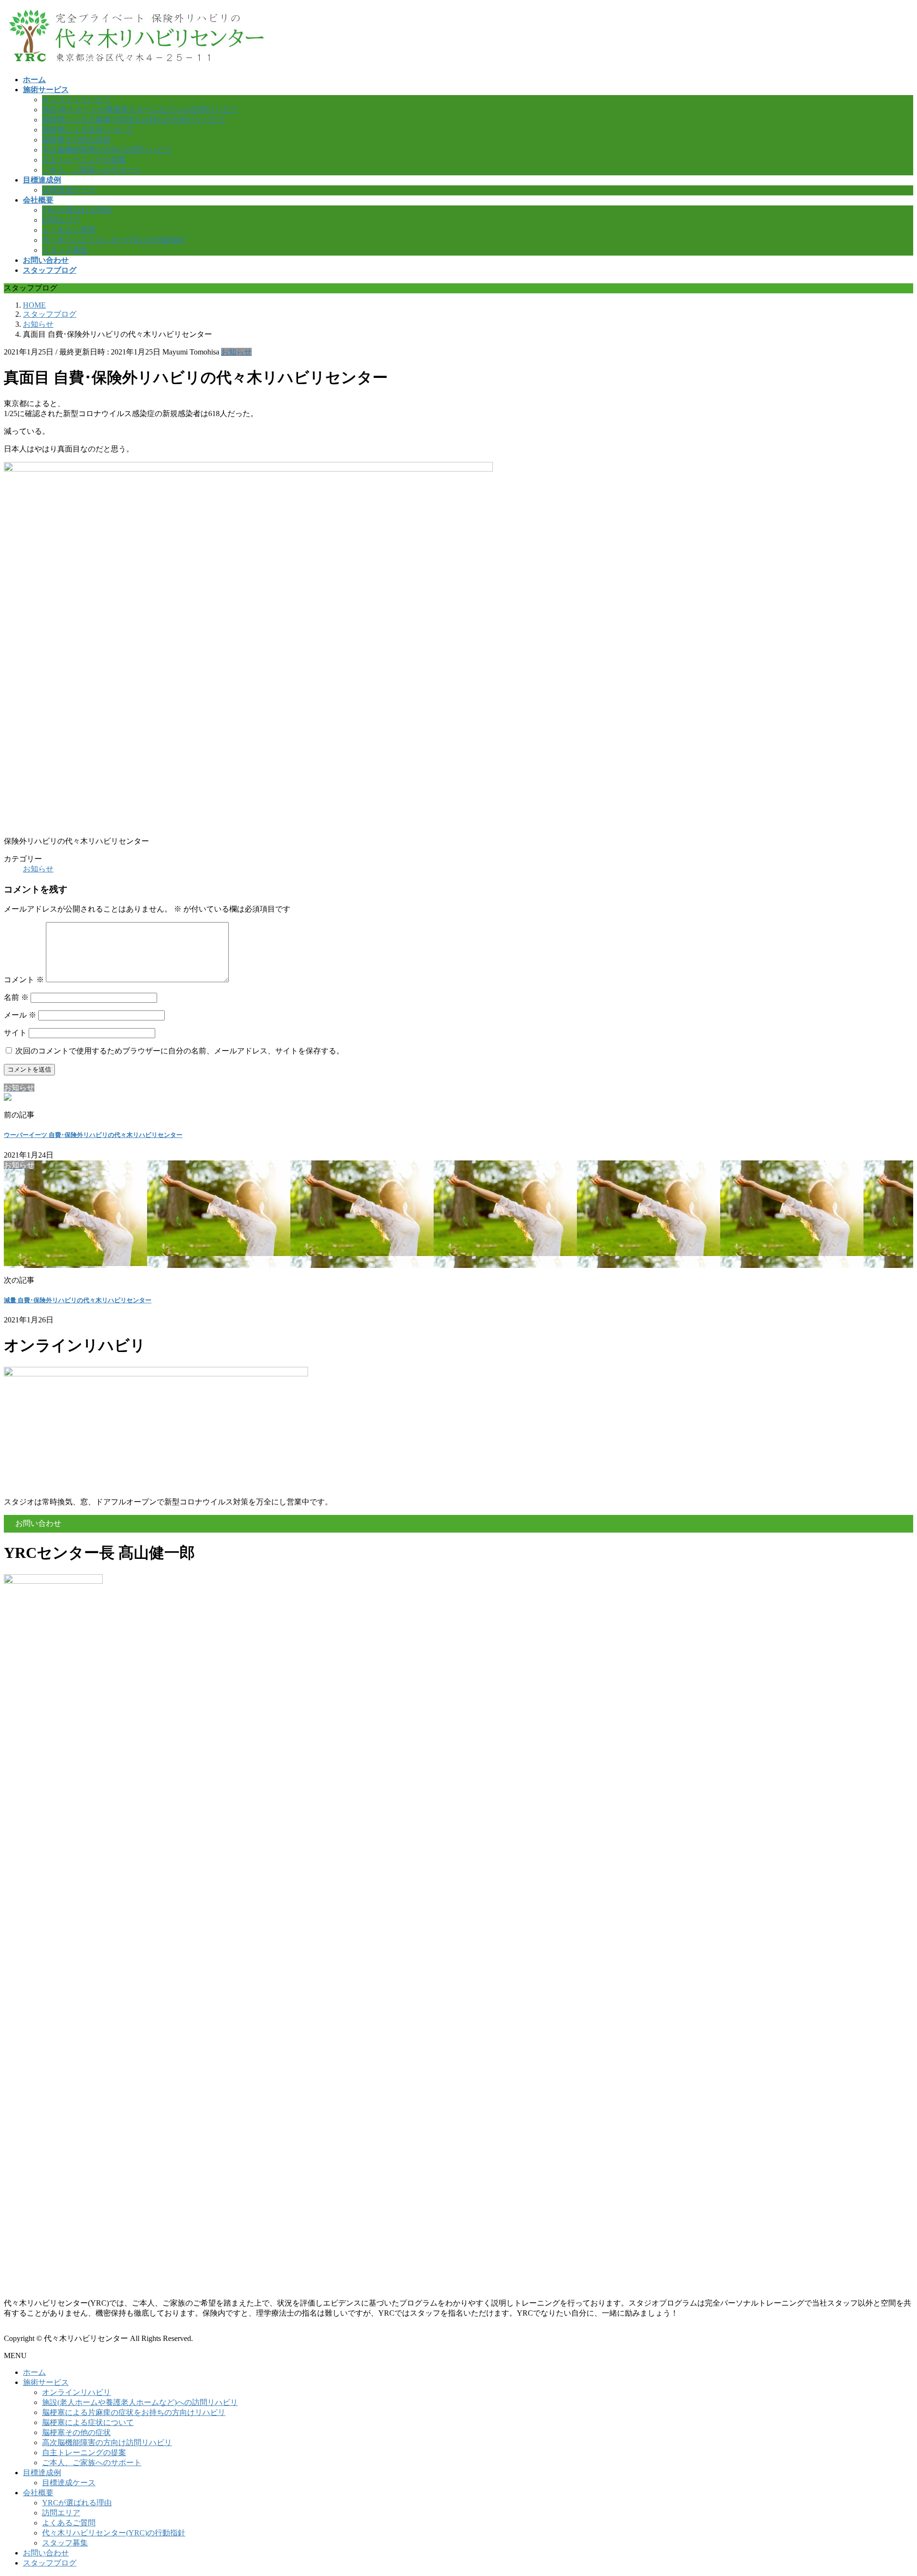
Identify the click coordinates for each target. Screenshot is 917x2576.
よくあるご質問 (69, 230)
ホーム (34, 2372)
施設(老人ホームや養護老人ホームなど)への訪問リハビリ (140, 110)
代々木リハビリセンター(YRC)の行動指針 (114, 240)
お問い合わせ (46, 2553)
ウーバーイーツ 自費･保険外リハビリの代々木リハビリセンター (93, 1135)
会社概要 (38, 2493)
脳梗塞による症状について (88, 130)
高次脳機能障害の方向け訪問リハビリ (107, 150)
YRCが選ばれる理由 (77, 210)
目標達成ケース (69, 190)
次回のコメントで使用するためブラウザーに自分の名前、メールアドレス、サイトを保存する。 (180, 1051)
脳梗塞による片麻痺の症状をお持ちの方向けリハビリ (134, 120)
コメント (24, 980)
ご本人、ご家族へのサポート (92, 170)
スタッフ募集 (65, 250)
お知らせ (236, 352)
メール (20, 1015)
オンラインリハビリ (76, 100)
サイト (15, 1033)
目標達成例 (42, 2473)
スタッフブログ (50, 2563)
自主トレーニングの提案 (84, 160)
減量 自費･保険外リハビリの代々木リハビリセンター (78, 1300)
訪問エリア (61, 220)
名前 (16, 997)
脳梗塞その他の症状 (76, 140)
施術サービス (46, 2382)
